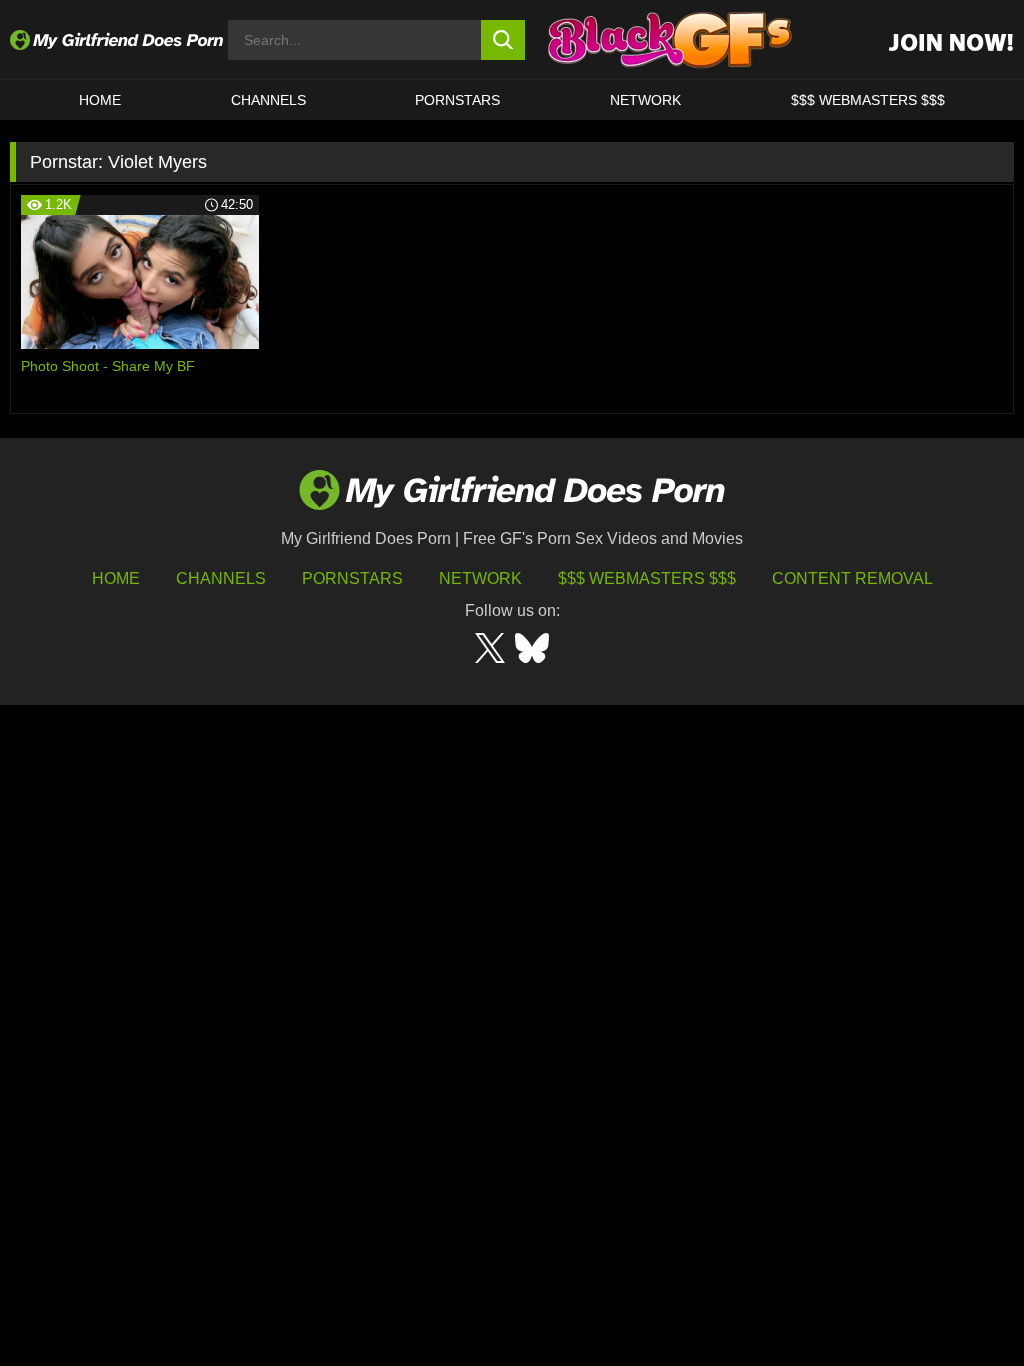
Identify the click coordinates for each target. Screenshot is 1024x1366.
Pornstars (457, 100)
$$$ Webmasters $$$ (647, 578)
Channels (221, 578)
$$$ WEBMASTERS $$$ (868, 100)
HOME (100, 100)
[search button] (503, 40)
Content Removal (852, 578)
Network (645, 100)
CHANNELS (268, 100)
